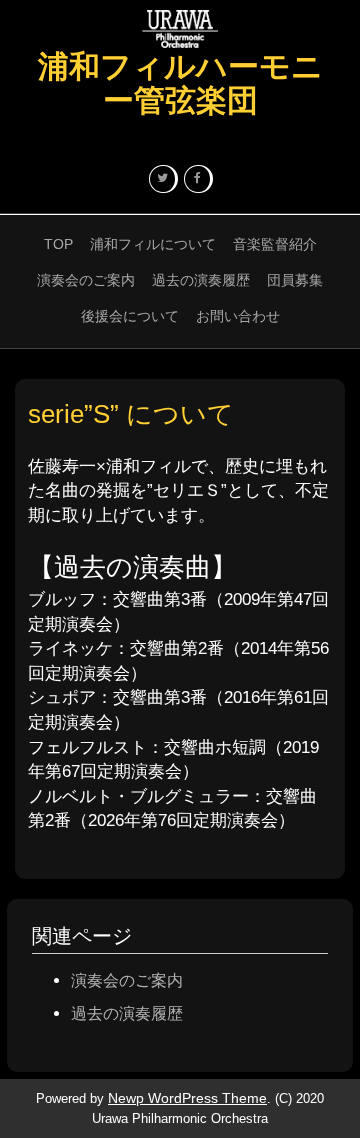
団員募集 (295, 280)
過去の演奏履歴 (201, 280)
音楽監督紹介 (275, 244)
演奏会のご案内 (86, 280)
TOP (58, 244)
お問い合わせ (238, 316)
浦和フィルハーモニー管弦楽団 (180, 83)
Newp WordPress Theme (187, 1098)
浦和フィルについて (153, 244)
